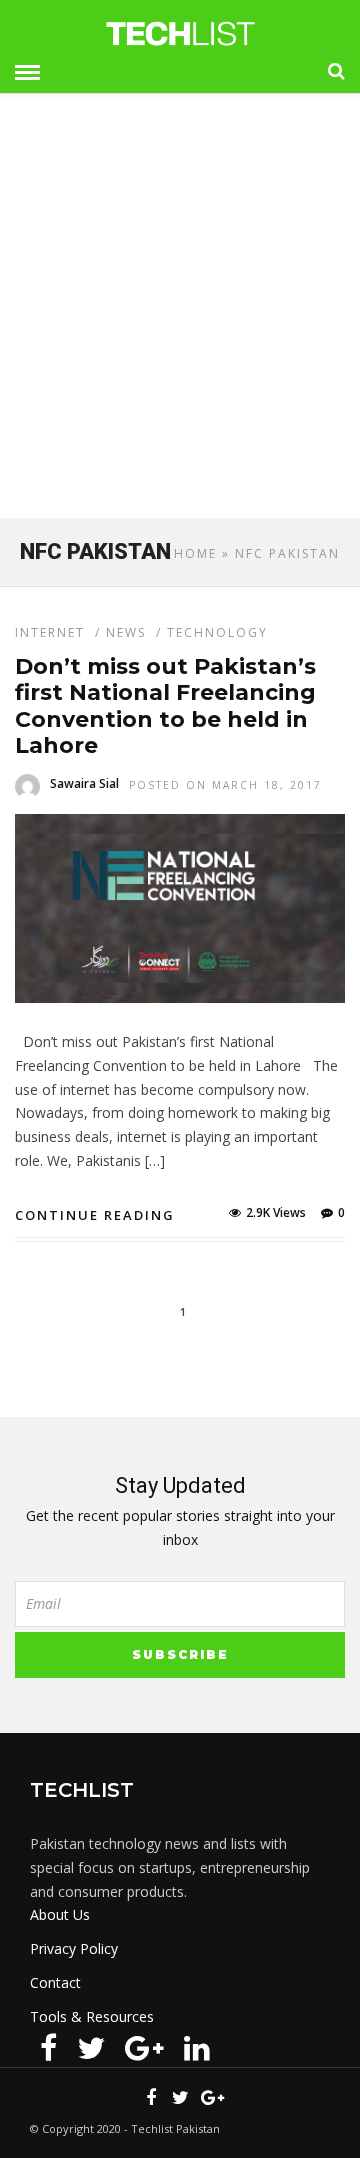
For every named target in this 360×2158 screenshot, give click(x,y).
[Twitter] (91, 2048)
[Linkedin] (197, 2048)
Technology (217, 632)
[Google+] (144, 2048)
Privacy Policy (74, 1948)
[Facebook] (48, 2048)
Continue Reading (95, 1215)
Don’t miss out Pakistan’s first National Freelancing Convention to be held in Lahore (165, 706)
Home (195, 553)
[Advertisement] (180, 314)
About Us (60, 1914)
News (126, 632)
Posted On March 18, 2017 (225, 785)
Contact (55, 1982)
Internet (50, 632)
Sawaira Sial (84, 783)
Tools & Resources (92, 2016)
